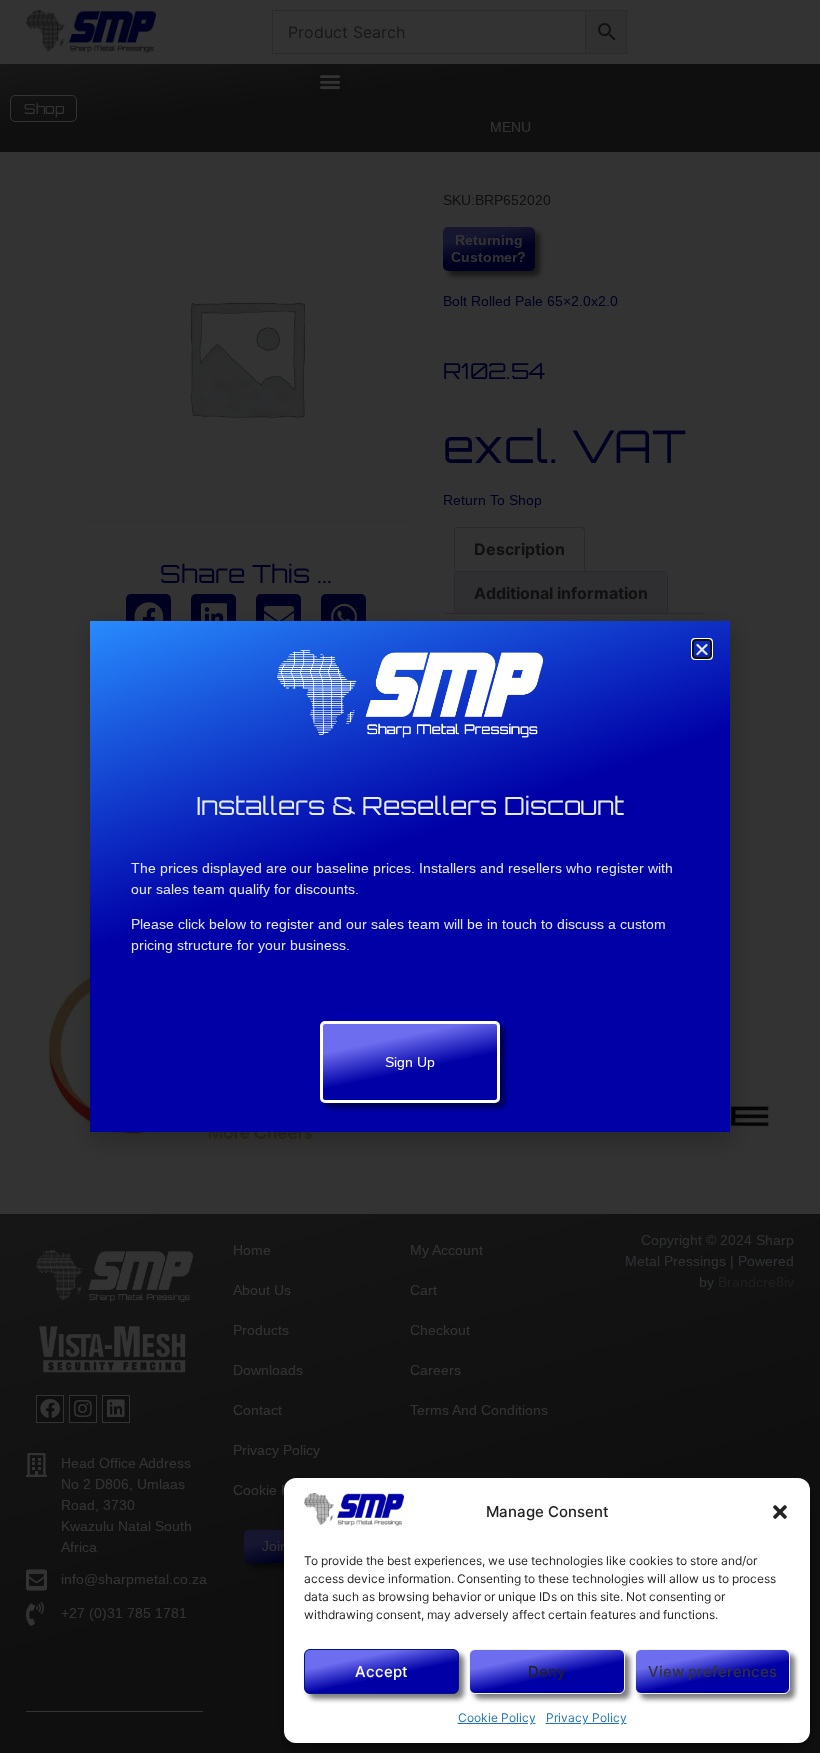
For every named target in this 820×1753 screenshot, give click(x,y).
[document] (410, 876)
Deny (547, 1671)
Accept (381, 1671)
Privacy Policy (586, 1717)
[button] (780, 1512)
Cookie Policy (497, 1717)
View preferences (712, 1671)
